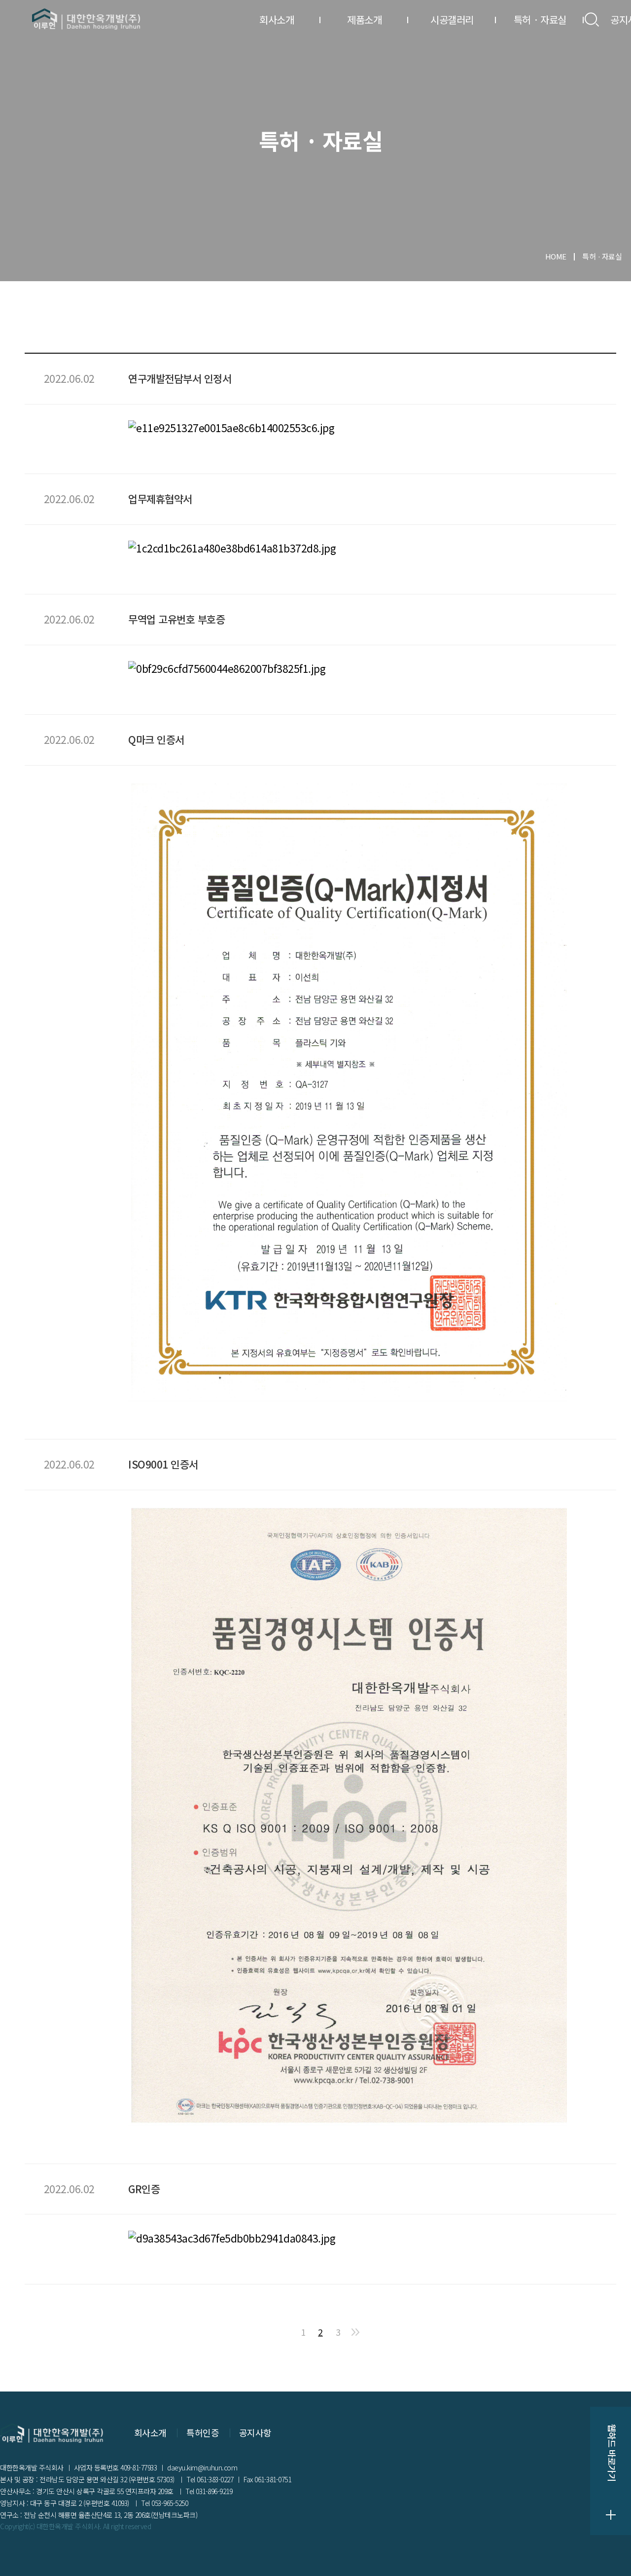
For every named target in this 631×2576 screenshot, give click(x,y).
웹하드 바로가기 (611, 2471)
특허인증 (203, 2432)
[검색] (592, 19)
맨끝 (355, 2332)
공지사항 (255, 2432)
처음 (285, 2332)
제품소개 (364, 19)
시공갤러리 (452, 19)
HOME (556, 256)
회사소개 (277, 19)
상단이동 (611, 2556)
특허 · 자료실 (540, 19)
